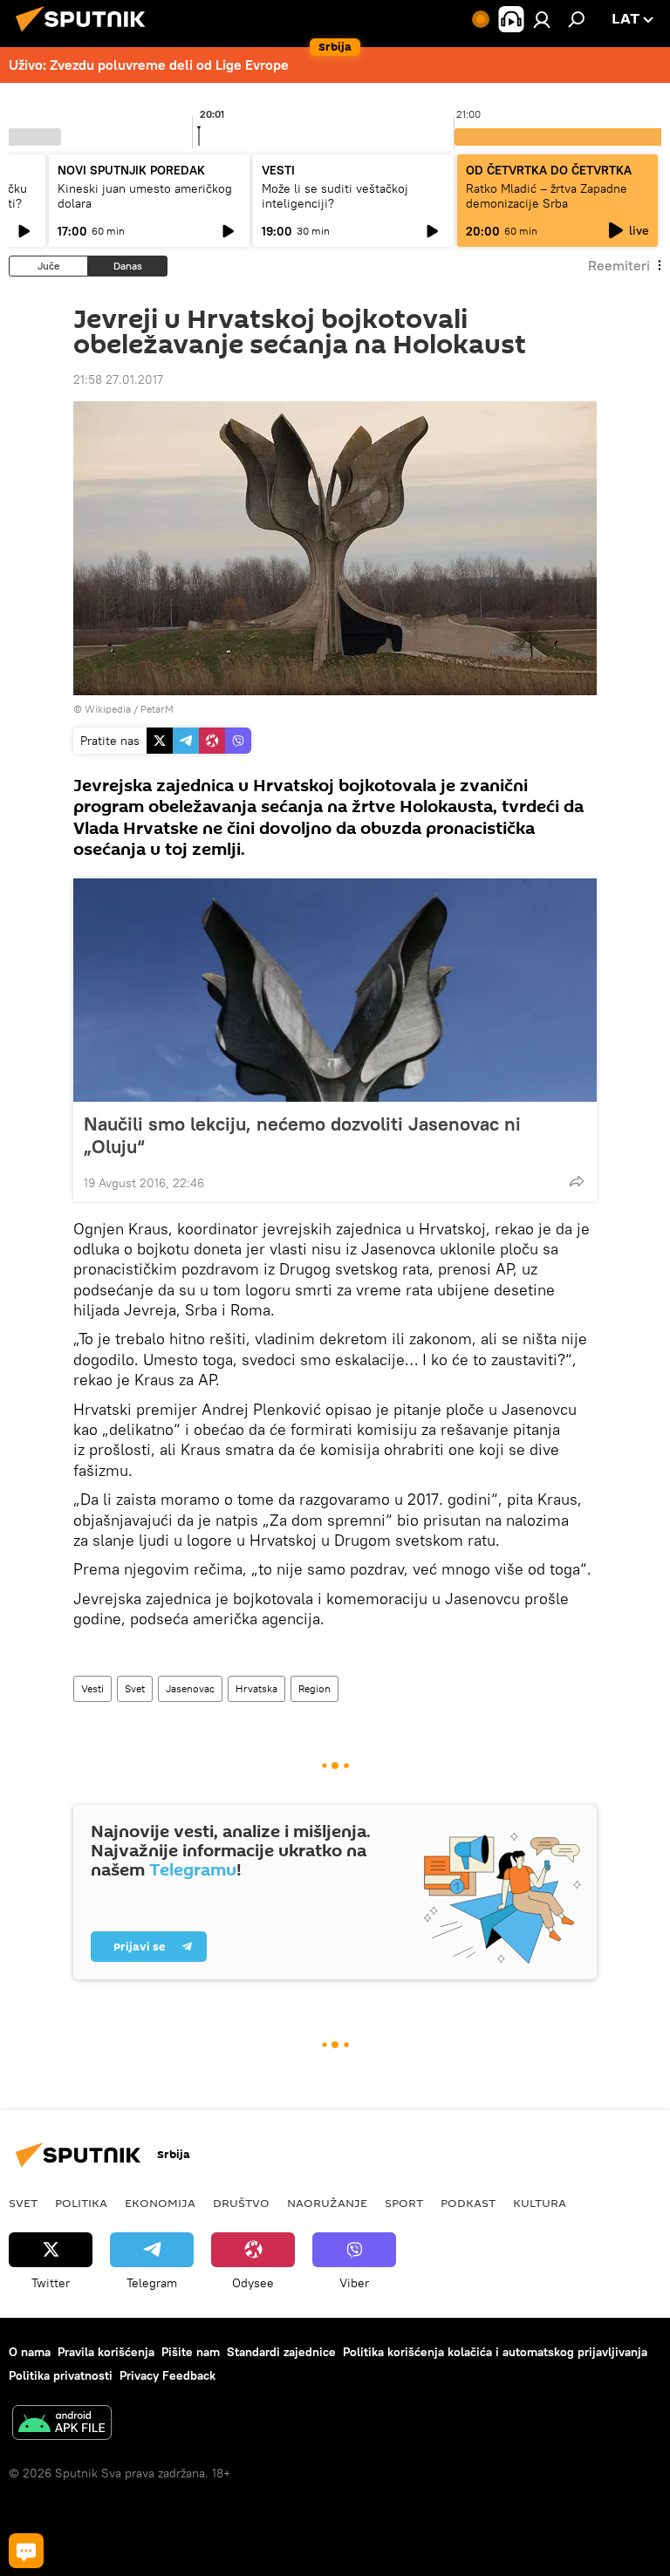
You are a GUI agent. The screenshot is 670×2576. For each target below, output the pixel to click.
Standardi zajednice (281, 2352)
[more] (577, 1181)
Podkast (468, 2203)
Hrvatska (256, 1688)
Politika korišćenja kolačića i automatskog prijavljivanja (495, 2352)
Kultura (540, 2203)
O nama (30, 2352)
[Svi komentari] (26, 2551)
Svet (135, 1688)
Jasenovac (190, 1688)
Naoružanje (327, 2203)
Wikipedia (108, 709)
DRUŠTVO (241, 2203)
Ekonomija (160, 2203)
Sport (404, 2203)
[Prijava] (542, 19)
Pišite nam (191, 2352)
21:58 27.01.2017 (118, 379)
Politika (81, 2203)
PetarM (157, 709)
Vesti (92, 1688)
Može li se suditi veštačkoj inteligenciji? (335, 196)
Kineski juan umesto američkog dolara (145, 196)
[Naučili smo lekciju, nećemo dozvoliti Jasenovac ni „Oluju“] (335, 990)
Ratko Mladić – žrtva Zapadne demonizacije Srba (547, 196)
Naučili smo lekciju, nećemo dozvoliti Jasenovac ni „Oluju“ (302, 1135)
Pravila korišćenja (106, 2352)
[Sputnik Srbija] (85, 34)
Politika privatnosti (61, 2375)
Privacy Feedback (167, 2375)
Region (314, 1688)
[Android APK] (62, 2425)
